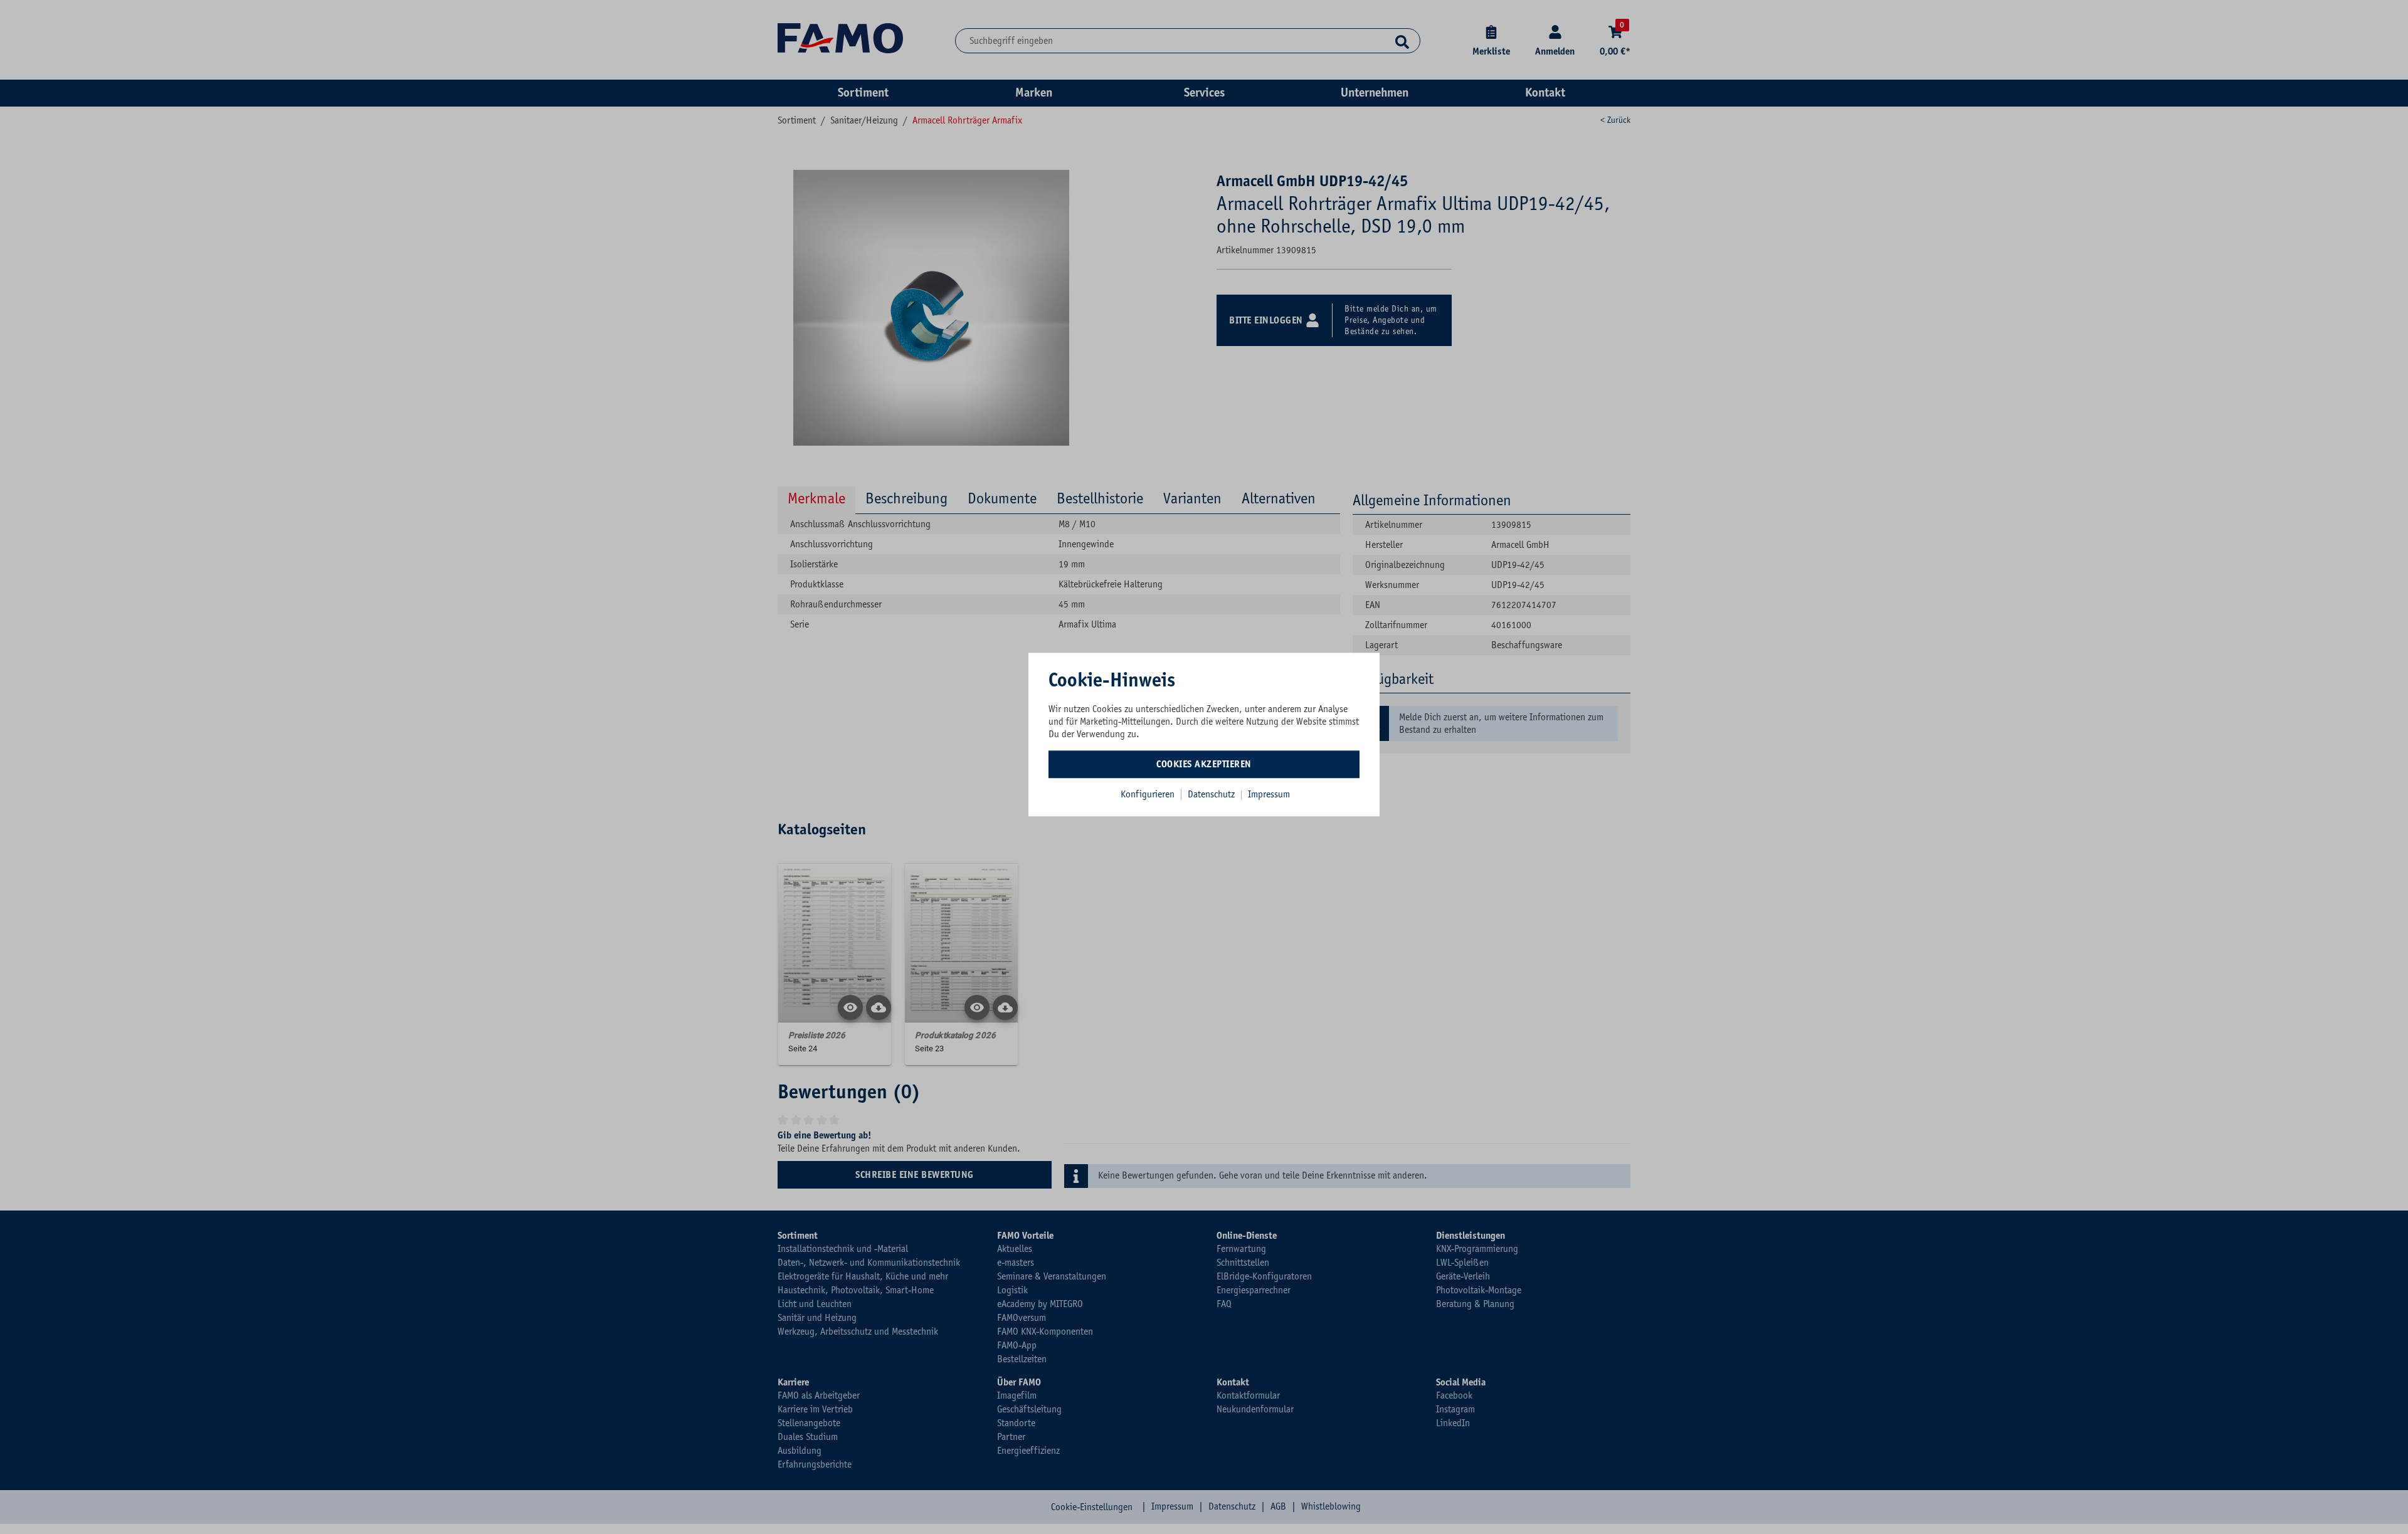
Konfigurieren (1148, 794)
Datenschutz (1212, 794)
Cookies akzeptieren (1204, 764)
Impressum (1269, 794)
